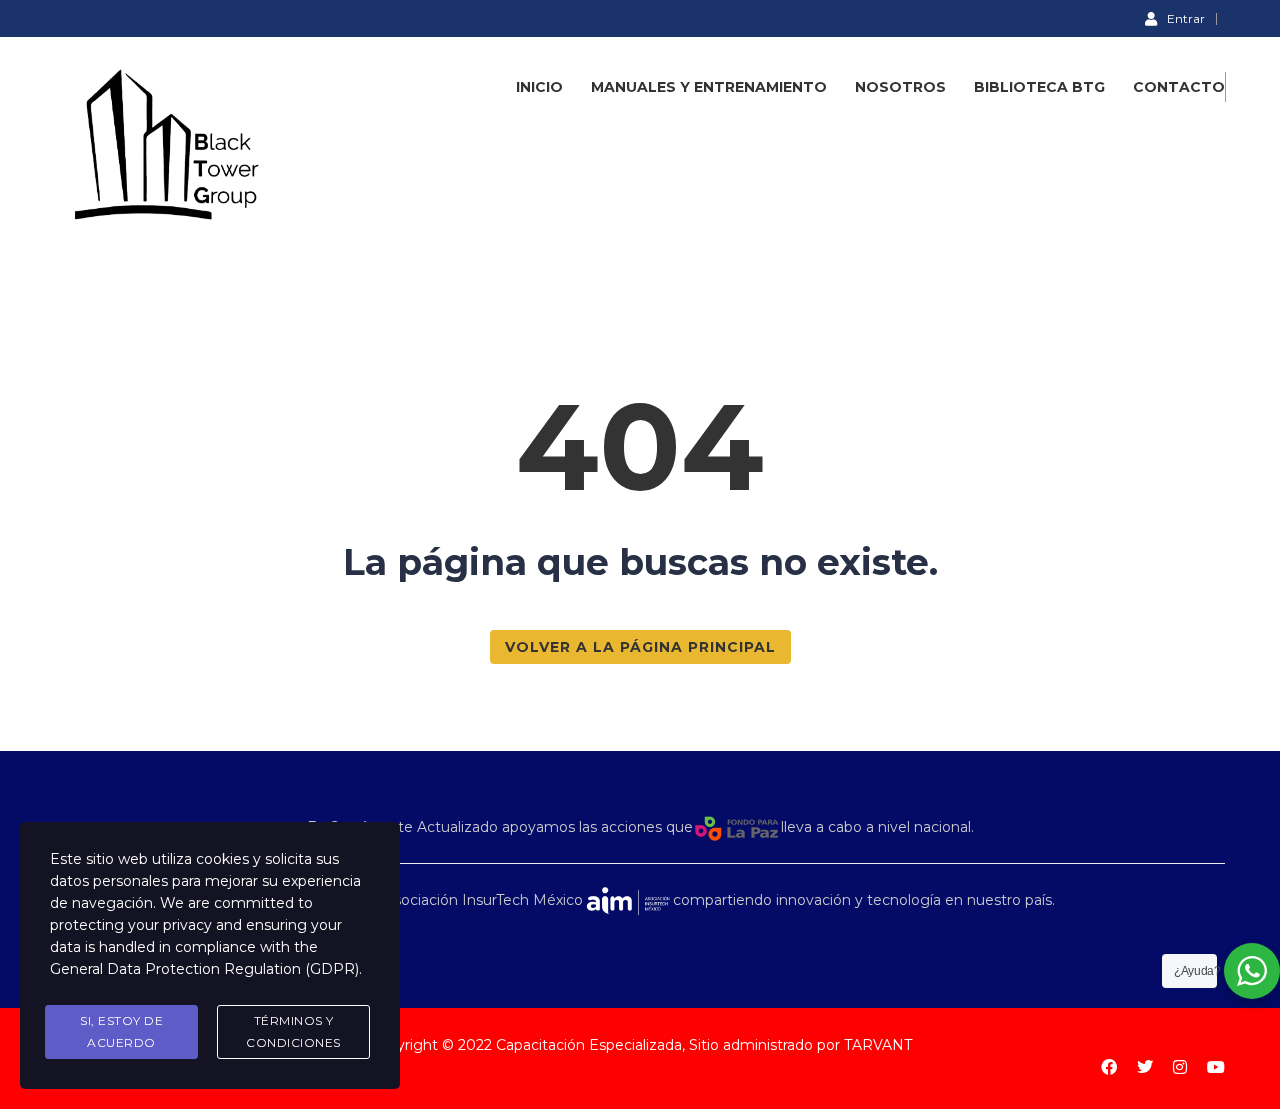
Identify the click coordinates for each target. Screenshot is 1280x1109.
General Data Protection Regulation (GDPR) (204, 969)
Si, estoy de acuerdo (121, 1031)
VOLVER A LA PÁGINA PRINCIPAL (640, 647)
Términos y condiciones (293, 1031)
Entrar (1186, 18)
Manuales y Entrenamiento (709, 87)
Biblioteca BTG (1039, 87)
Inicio (539, 87)
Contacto (1179, 87)
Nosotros (900, 87)
